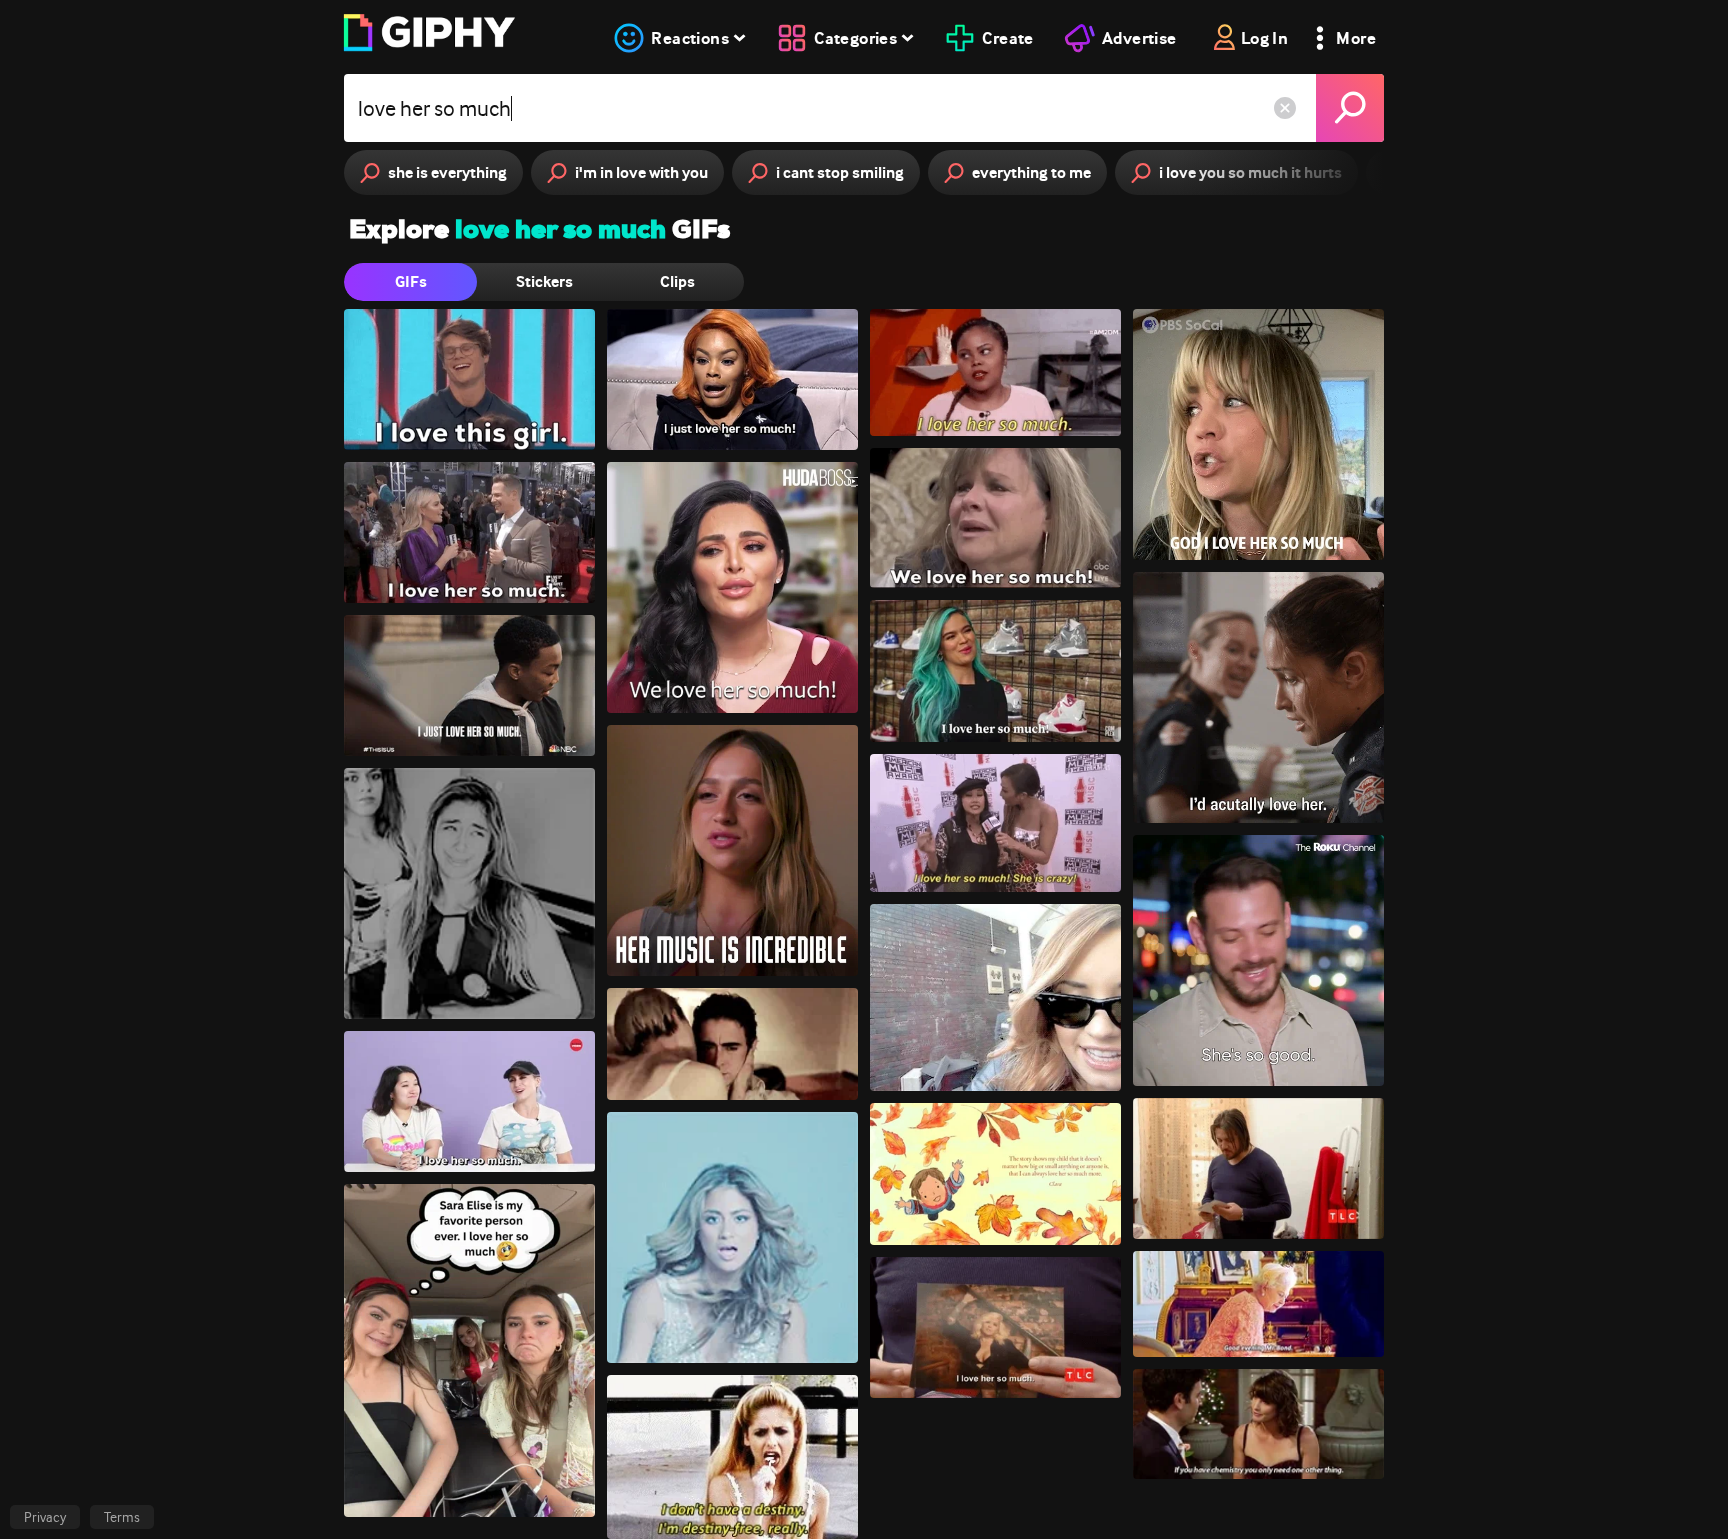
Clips (677, 281)
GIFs (411, 281)
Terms (122, 1517)
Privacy (45, 1517)
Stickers (544, 281)
